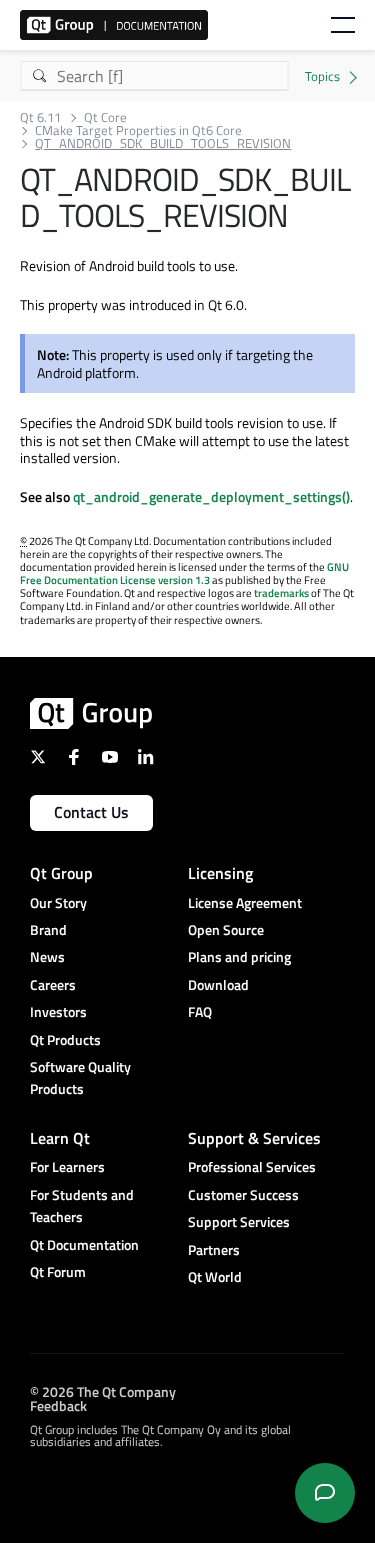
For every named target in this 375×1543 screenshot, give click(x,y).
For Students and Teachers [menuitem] (82, 1205)
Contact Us (91, 812)
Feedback (58, 1404)
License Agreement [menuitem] (245, 902)
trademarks (281, 593)
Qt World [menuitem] (215, 1276)
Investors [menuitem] (58, 1011)
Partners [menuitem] (214, 1249)
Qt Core (105, 117)
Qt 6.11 (40, 117)
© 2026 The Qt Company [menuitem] (103, 1390)
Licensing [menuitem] (220, 873)
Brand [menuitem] (48, 929)
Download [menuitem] (218, 984)
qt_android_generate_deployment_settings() (211, 496)
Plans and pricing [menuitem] (239, 956)
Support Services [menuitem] (239, 1221)
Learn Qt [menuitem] (60, 1138)
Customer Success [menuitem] (243, 1194)
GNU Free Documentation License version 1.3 (184, 573)
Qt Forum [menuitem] (58, 1271)
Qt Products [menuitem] (65, 1039)
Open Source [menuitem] (226, 929)
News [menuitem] (47, 956)
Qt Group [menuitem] (61, 873)
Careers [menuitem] (53, 984)
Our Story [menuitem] (58, 902)
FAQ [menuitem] (200, 1011)
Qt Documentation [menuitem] (84, 1244)
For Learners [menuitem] (67, 1166)
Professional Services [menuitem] (252, 1166)
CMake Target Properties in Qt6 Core (138, 130)
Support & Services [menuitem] (254, 1138)
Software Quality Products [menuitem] (80, 1077)
